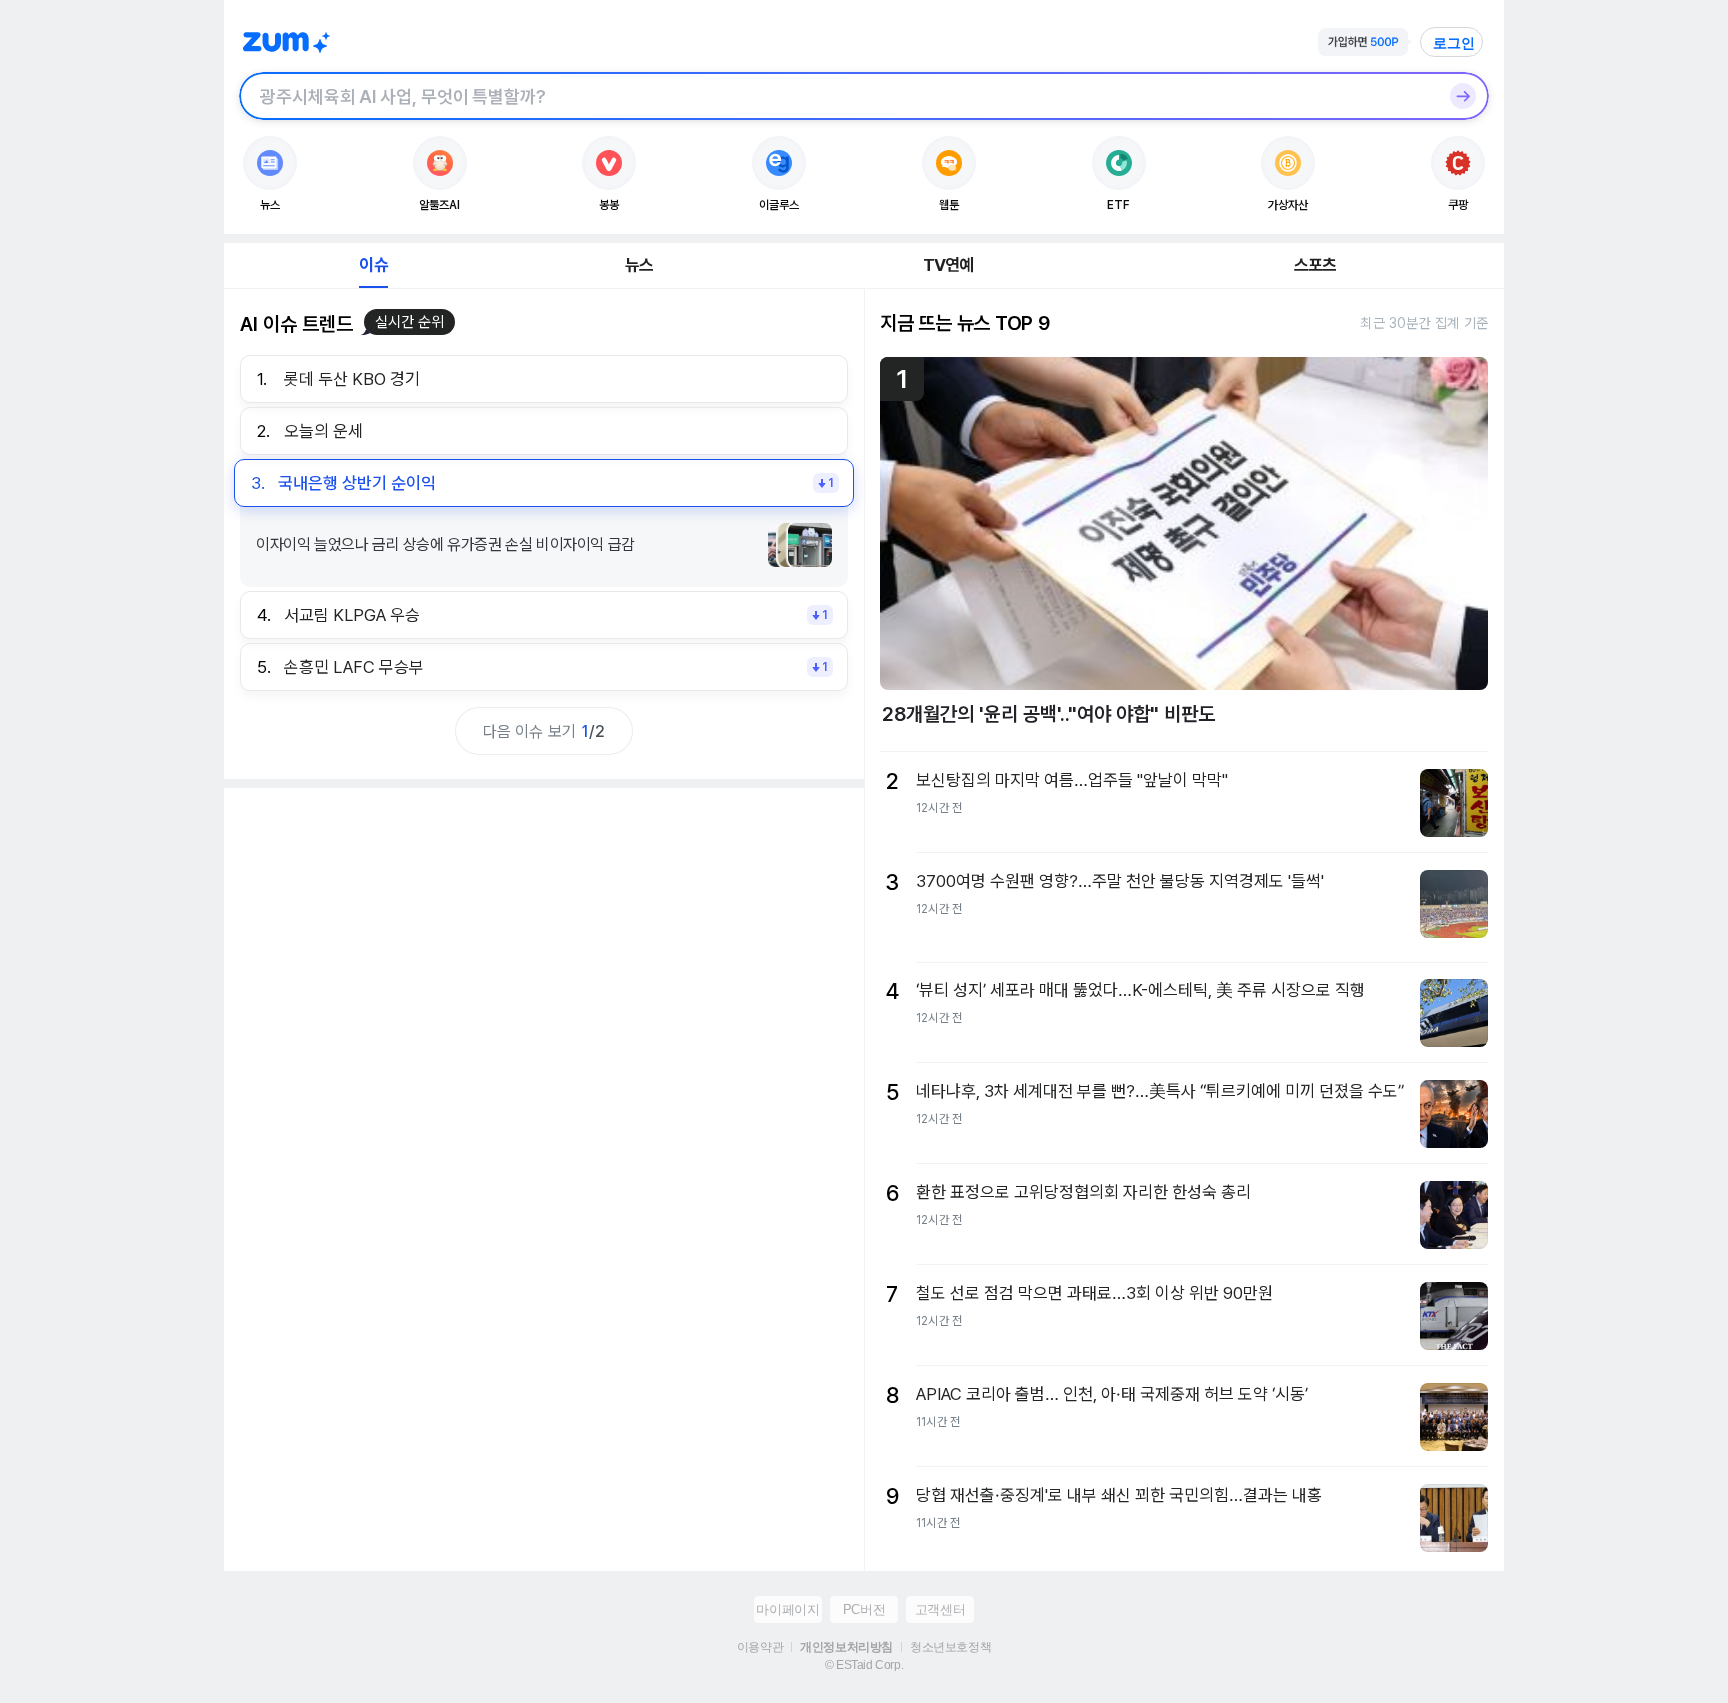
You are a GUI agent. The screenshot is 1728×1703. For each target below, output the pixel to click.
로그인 (1454, 43)
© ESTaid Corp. (864, 1665)
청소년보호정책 (950, 1647)
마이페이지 (787, 1609)
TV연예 (948, 265)
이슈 (373, 265)
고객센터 (940, 1609)
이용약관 (760, 1647)
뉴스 (639, 265)
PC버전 (864, 1609)
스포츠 (1315, 265)
